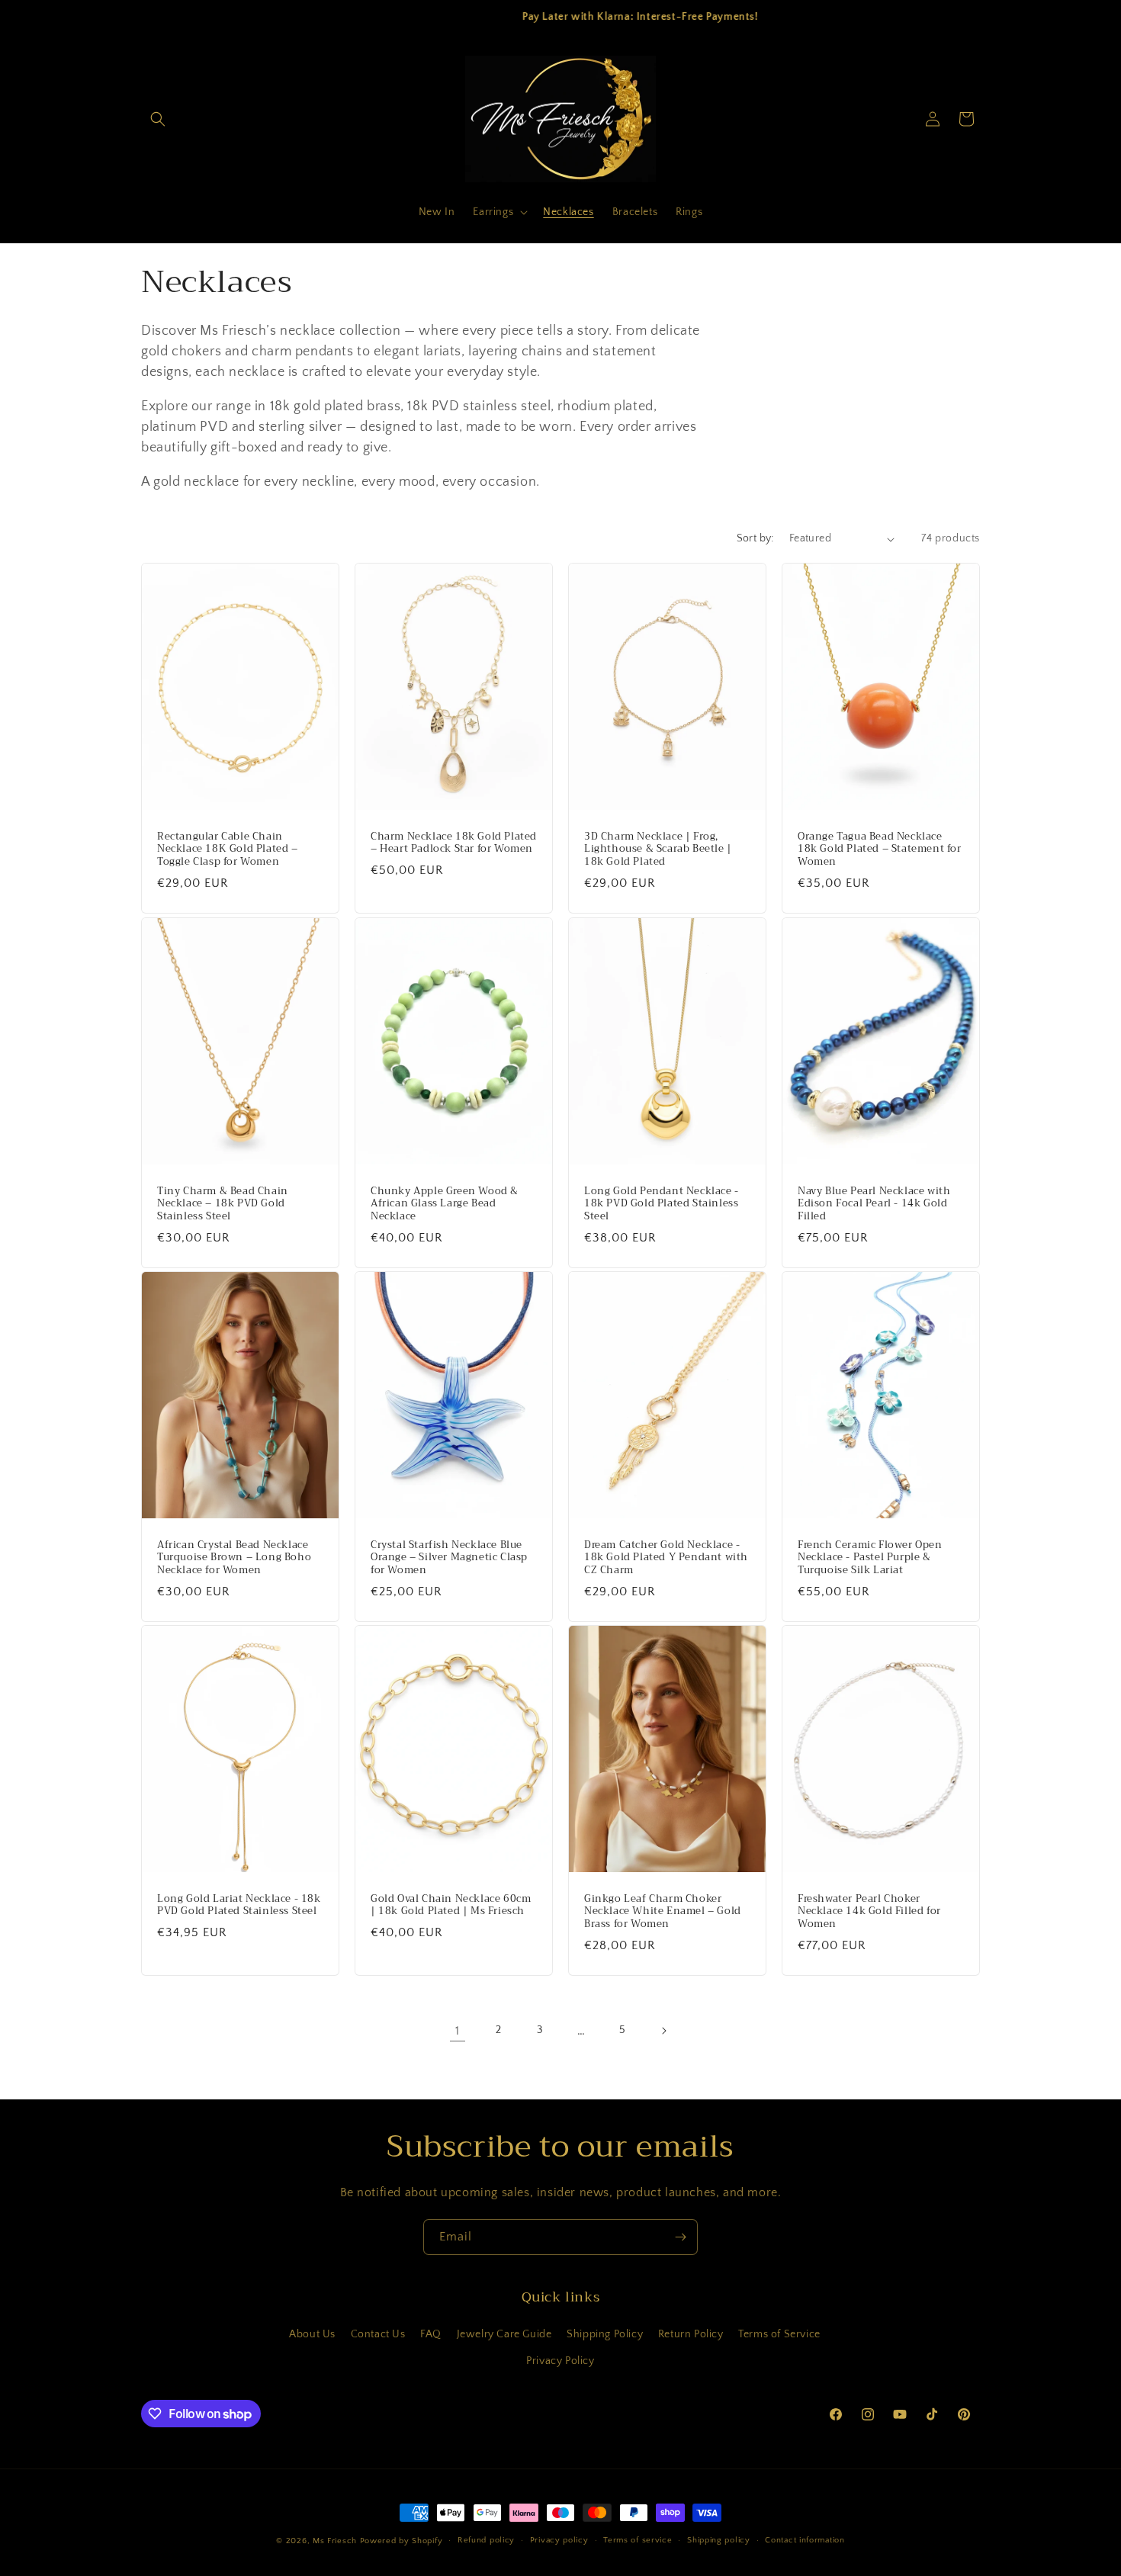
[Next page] (663, 2031)
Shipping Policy (605, 2334)
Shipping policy (719, 2540)
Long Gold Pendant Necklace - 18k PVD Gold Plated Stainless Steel (662, 1204)
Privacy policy (559, 2540)
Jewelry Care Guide (504, 2334)
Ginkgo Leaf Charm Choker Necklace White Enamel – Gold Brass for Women (663, 1911)
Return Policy (691, 2334)
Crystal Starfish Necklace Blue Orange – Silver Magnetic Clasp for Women (449, 1558)
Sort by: (755, 538)
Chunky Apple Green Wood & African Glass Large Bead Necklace (445, 1204)
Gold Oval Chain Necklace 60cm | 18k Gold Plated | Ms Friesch (451, 1905)
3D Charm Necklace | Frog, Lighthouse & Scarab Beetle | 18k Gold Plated (658, 850)
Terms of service (638, 2540)
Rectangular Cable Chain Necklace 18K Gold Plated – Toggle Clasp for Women (228, 850)
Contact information (805, 2540)
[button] (158, 119)
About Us (312, 2334)
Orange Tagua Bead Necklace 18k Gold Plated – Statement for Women (880, 850)
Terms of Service (779, 2334)
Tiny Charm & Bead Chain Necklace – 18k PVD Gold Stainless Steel (223, 1204)
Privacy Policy (560, 2361)
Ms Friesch (335, 2541)
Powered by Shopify (402, 2541)
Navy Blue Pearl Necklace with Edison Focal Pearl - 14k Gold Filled (874, 1204)
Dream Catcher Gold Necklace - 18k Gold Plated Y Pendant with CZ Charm (666, 1558)
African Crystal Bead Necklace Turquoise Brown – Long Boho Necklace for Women (234, 1558)
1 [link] (458, 2031)
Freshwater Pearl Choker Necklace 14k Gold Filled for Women (869, 1911)
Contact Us (378, 2334)
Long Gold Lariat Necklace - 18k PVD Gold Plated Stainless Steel (239, 1905)
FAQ (431, 2334)
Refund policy (486, 2540)
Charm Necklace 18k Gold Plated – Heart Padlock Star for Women (454, 843)
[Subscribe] (680, 2237)
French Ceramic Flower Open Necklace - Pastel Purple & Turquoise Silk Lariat (870, 1558)
